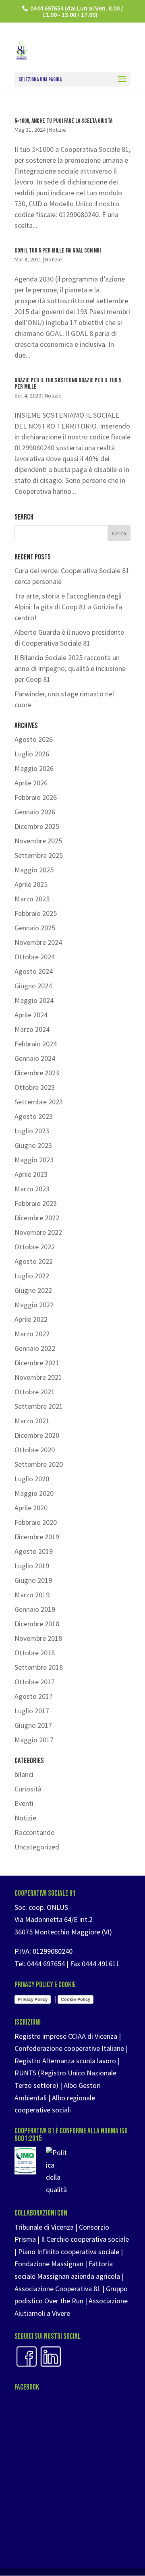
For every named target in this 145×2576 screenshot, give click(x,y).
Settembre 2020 (39, 1464)
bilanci (24, 1774)
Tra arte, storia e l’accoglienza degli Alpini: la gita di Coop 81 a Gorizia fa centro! (68, 607)
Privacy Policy (33, 1999)
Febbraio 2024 (36, 1044)
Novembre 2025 (38, 841)
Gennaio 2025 (35, 928)
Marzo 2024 (32, 1029)
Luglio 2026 (32, 754)
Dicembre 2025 (37, 826)
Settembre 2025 (39, 855)
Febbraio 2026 (36, 797)
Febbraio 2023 (36, 1203)
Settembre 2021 (39, 1406)
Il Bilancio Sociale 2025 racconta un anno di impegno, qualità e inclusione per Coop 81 (70, 668)
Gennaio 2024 (35, 1058)
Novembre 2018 (38, 1638)
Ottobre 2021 (35, 1392)
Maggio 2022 (34, 1305)
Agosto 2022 (34, 1261)
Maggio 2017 (34, 1740)
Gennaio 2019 (35, 1609)
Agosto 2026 (34, 739)
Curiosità (28, 1789)
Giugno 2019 (33, 1580)
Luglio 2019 (32, 1566)
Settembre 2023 (39, 1102)
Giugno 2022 (33, 1290)
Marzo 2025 (32, 899)
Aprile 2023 (31, 1174)
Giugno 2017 (33, 1725)
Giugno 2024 (33, 986)
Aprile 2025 (31, 884)
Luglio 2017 (32, 1711)
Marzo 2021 (32, 1421)
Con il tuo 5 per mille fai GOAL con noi (58, 251)
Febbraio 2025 (36, 913)
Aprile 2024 (31, 1015)
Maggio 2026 (34, 768)
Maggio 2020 (34, 1493)
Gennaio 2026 (35, 812)
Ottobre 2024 (35, 957)
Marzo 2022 (32, 1334)
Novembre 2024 (38, 942)
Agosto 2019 (34, 1551)
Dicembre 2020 (37, 1435)
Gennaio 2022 (35, 1348)
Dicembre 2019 (37, 1537)
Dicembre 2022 (37, 1218)
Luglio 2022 (32, 1276)
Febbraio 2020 (36, 1522)
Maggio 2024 (34, 1000)
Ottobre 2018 (35, 1653)
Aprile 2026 (31, 783)
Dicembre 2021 (37, 1363)
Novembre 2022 (38, 1232)
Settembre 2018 (39, 1667)
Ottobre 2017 (35, 1682)
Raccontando (35, 1832)
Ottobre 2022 (35, 1247)
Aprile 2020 (31, 1508)
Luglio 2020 (32, 1479)
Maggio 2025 (34, 870)
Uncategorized (37, 1847)
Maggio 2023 (34, 1160)
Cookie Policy (76, 1999)
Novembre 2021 (38, 1377)
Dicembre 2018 (37, 1624)
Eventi (24, 1803)
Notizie (58, 130)
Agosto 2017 (34, 1696)
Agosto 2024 (34, 971)
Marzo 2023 (32, 1189)
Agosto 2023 (34, 1116)
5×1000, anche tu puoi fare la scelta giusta (63, 121)
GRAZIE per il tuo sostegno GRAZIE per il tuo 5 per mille (68, 384)
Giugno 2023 (33, 1145)
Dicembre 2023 (37, 1073)
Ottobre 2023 (35, 1087)
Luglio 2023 (32, 1131)
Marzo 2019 (32, 1595)
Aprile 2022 (31, 1319)
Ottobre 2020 (35, 1450)
